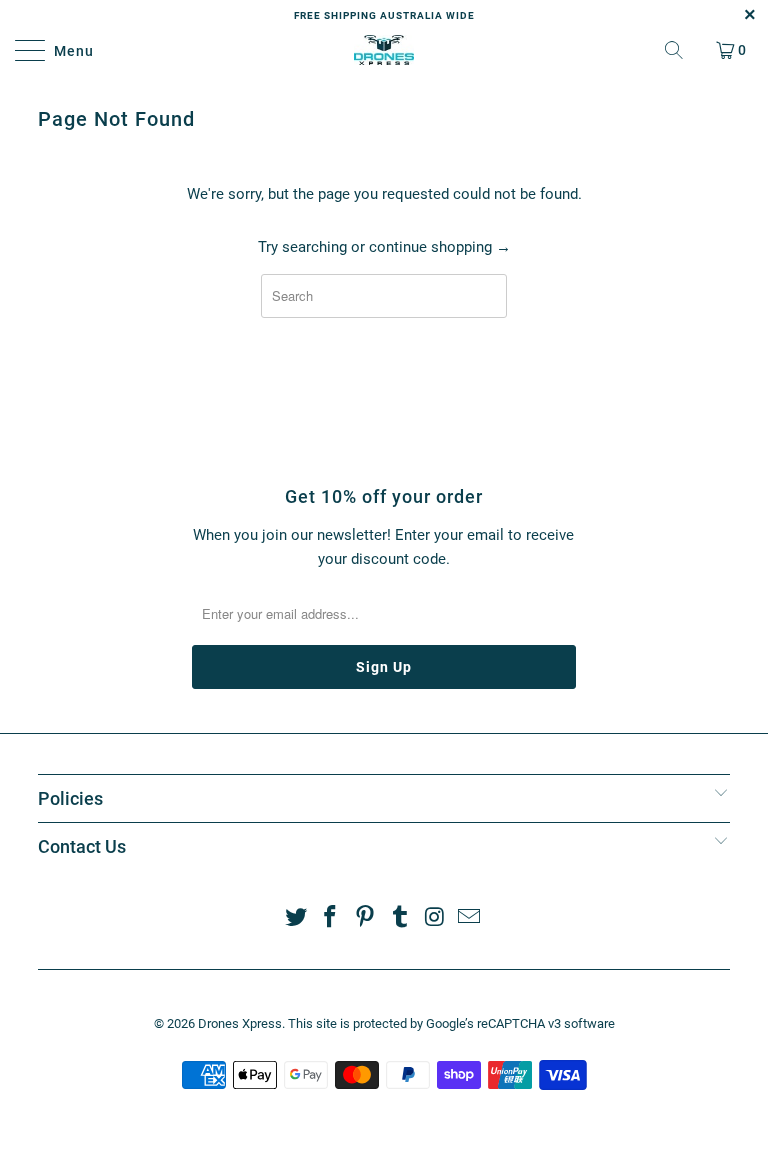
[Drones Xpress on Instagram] (435, 918)
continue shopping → (440, 247)
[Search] (674, 50)
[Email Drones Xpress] (470, 918)
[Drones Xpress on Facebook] (331, 918)
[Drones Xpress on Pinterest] (366, 918)
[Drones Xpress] (384, 50)
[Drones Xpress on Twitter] (296, 918)
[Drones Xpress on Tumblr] (401, 918)
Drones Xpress (240, 1023)
